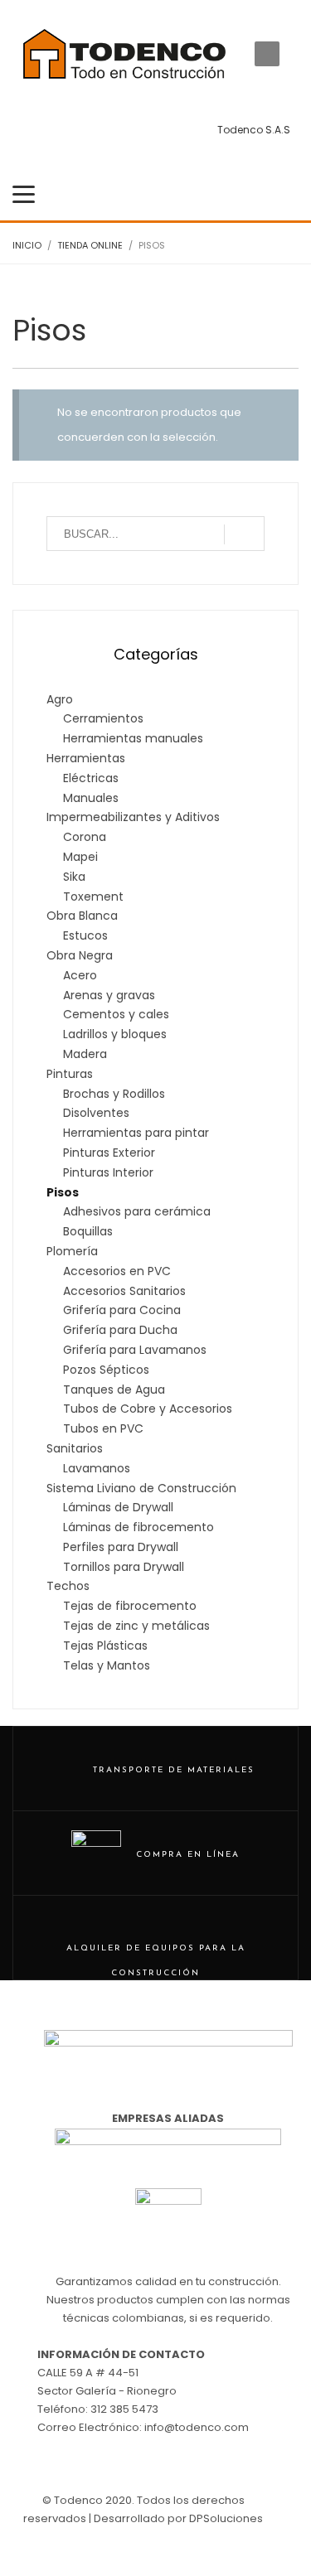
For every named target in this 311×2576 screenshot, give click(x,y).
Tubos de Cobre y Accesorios (148, 1409)
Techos (68, 1586)
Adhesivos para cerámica (137, 1211)
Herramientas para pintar (136, 1133)
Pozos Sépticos (106, 1370)
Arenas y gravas (109, 995)
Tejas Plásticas (105, 1646)
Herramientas (86, 758)
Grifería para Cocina (122, 1310)
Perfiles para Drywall (121, 1547)
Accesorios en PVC (117, 1271)
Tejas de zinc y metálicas (136, 1626)
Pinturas (70, 1074)
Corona (85, 837)
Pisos (63, 1192)
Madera (85, 1054)
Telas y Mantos (107, 1665)
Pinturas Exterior (109, 1153)
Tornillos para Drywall (124, 1567)
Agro (60, 699)
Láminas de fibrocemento (138, 1527)
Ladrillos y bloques (115, 1034)
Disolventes (96, 1113)
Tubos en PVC (103, 1428)
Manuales (91, 798)
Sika (74, 877)
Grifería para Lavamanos (135, 1350)
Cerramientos (103, 718)
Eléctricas (91, 778)
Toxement (93, 897)
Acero (80, 975)
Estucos (85, 935)
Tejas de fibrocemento (130, 1606)
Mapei (80, 857)
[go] (244, 534)
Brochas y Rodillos (114, 1094)
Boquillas (88, 1231)
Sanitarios (75, 1448)
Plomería (72, 1251)
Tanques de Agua (114, 1389)
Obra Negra (80, 955)
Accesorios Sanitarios (124, 1291)
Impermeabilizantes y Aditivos (133, 817)
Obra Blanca (82, 916)
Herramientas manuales (133, 738)
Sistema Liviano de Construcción (141, 1488)
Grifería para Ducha (120, 1330)
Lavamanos (97, 1468)
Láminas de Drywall (118, 1507)
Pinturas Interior (108, 1172)
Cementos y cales (116, 1014)
